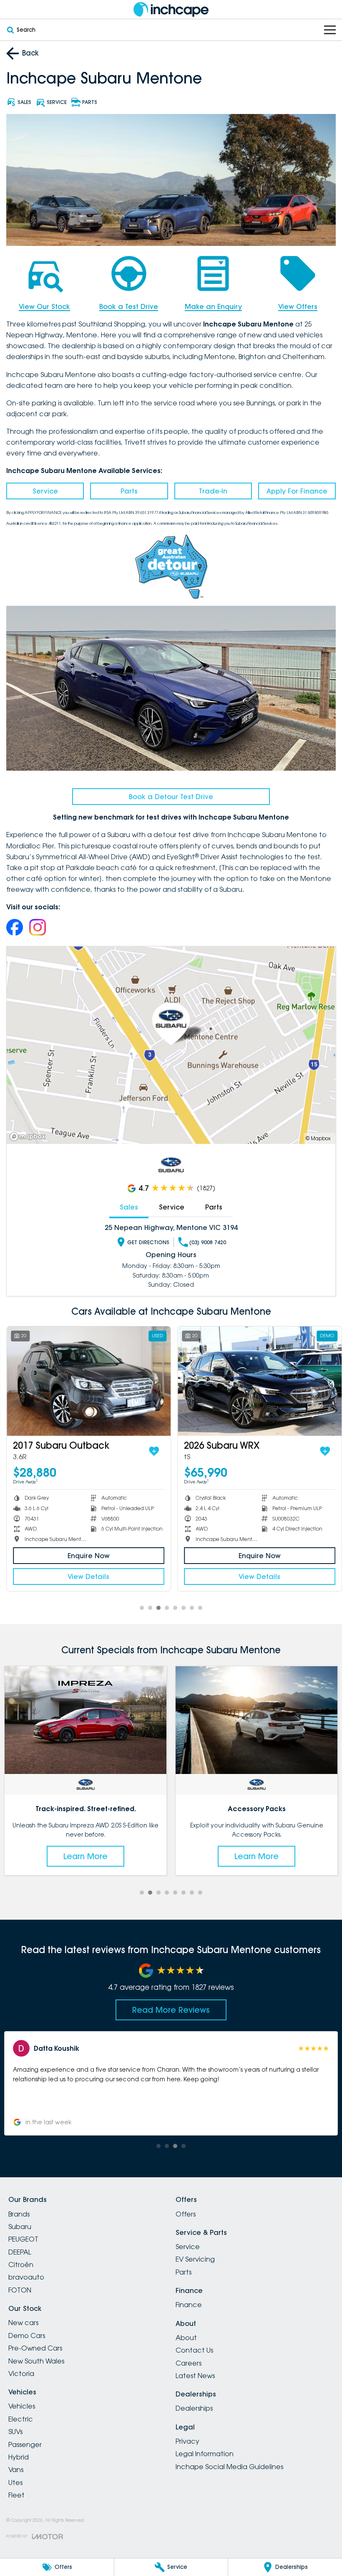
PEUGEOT (23, 2239)
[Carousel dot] (142, 1608)
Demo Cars (27, 2336)
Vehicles (22, 2406)
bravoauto (26, 2277)
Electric (21, 2419)
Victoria (21, 2374)
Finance (189, 2305)
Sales (129, 1207)
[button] (171, 2083)
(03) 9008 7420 (208, 1242)
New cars (23, 2323)
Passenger (25, 2444)
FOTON (20, 2290)
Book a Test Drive (129, 306)
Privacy (187, 2441)
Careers (189, 2363)
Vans (16, 2470)
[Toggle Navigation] (330, 30)
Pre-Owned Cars (35, 2348)
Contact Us (194, 2350)
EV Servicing (195, 2259)
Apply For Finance (297, 491)
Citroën (21, 2265)
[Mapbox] (29, 1137)
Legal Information (205, 2454)
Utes (15, 2482)
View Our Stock (44, 306)
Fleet (16, 2495)
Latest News (195, 2376)
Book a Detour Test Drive (171, 797)
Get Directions (148, 1242)
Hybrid (19, 2457)
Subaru (20, 2227)
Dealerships (194, 2408)
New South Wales (36, 2361)
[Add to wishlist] (141, 1451)
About (186, 2338)
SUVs (15, 2432)
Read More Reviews (171, 2010)
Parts (129, 491)
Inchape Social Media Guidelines (229, 2467)
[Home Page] (171, 9)
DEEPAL (20, 2252)
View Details (76, 1576)
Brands (19, 2214)
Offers (186, 2214)
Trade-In (213, 491)
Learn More (85, 1856)
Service (45, 491)
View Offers (298, 306)
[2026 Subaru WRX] (247, 1381)
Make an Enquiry (213, 306)
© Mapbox (318, 1138)
